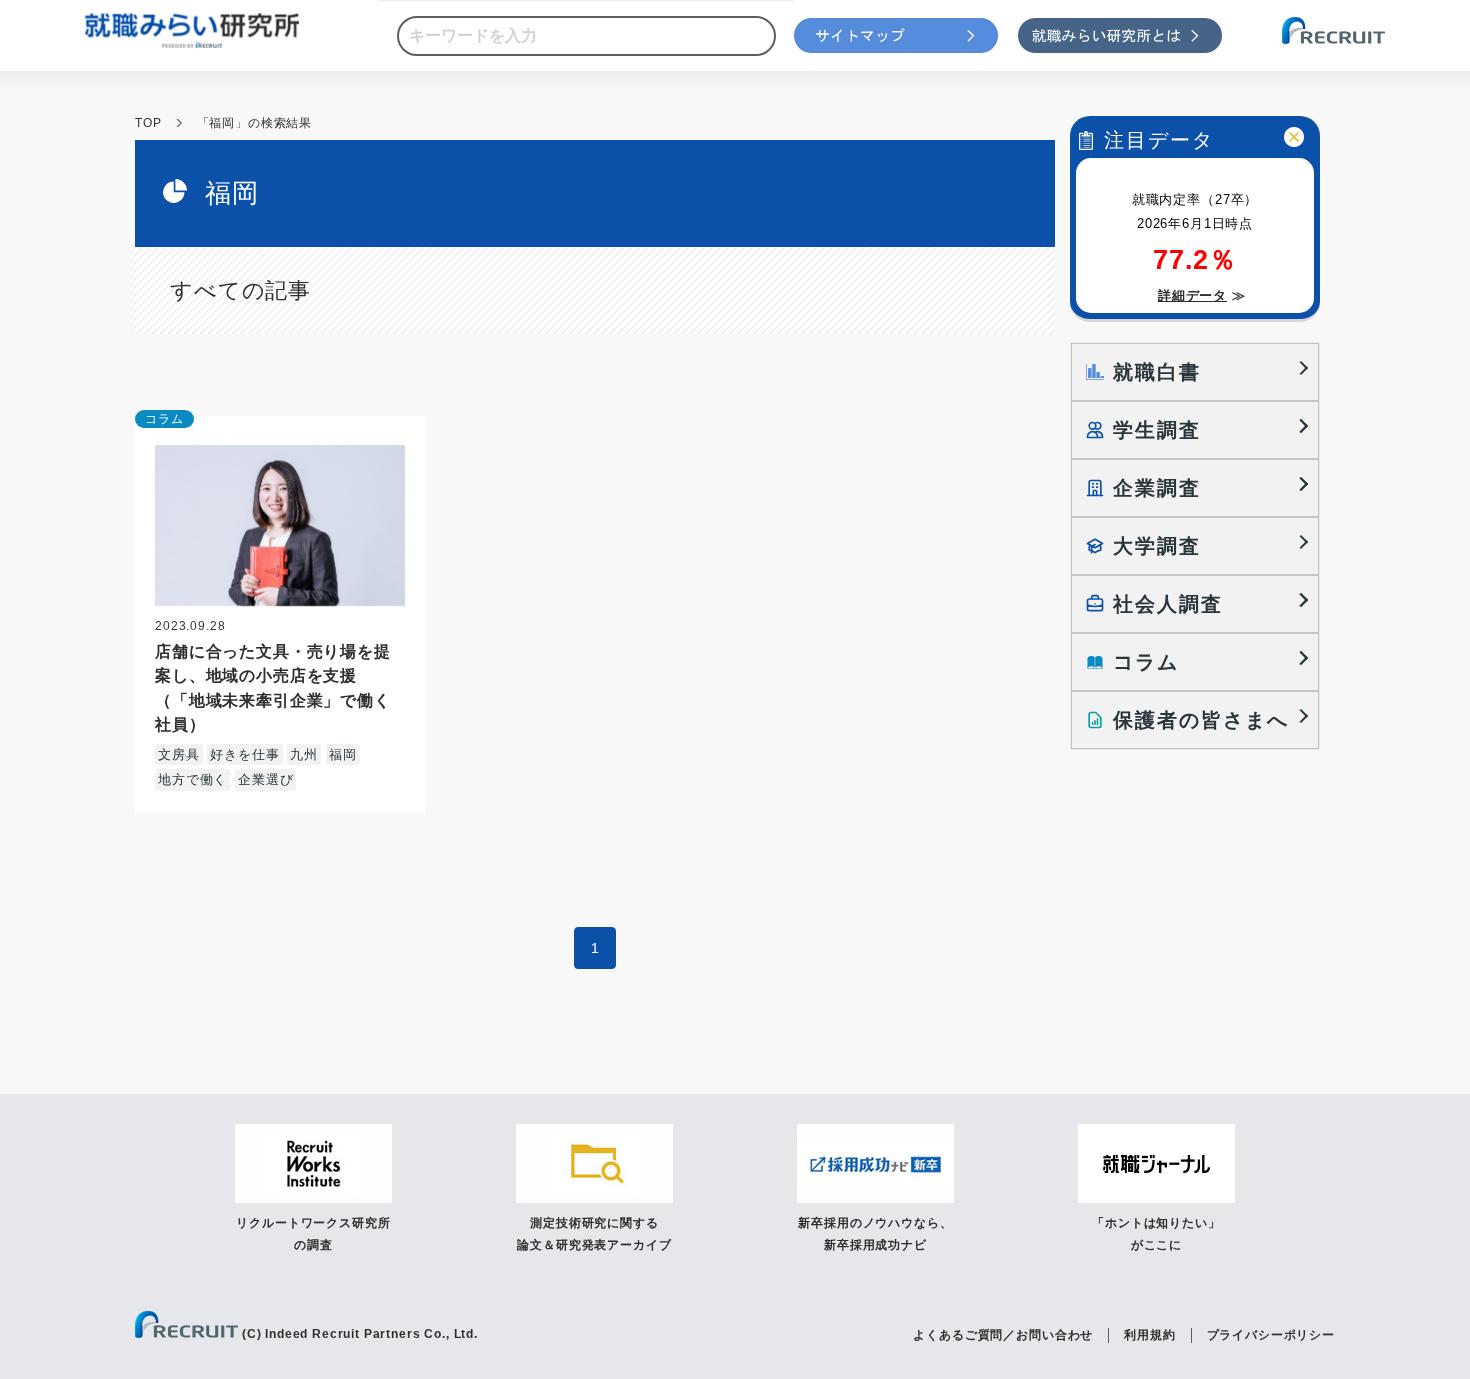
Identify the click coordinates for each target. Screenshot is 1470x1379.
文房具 (179, 754)
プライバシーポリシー (1271, 1335)
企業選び (265, 779)
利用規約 (1149, 1335)
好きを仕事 (244, 754)
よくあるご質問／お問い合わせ (1003, 1335)
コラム (164, 419)
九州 (304, 754)
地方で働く (192, 779)
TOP (148, 123)
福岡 (343, 754)
